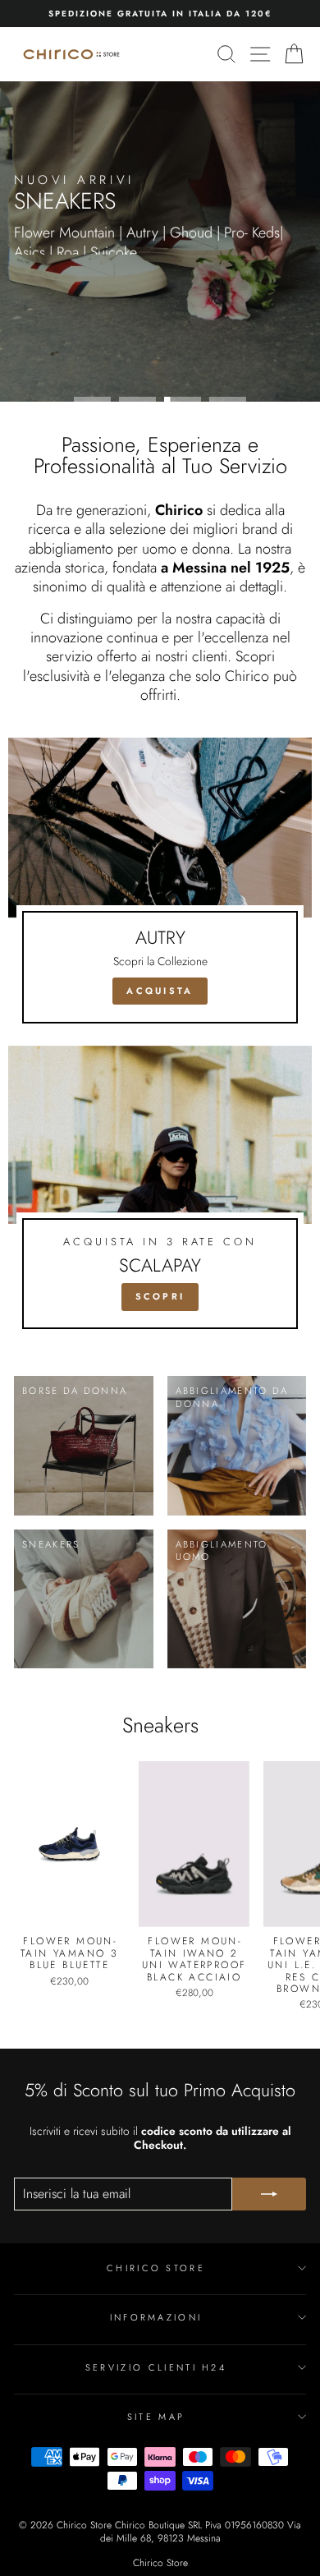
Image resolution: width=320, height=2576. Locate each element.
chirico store (156, 2268)
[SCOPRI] (160, 1194)
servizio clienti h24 (156, 2367)
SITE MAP (156, 2417)
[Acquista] (160, 888)
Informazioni (156, 2317)
